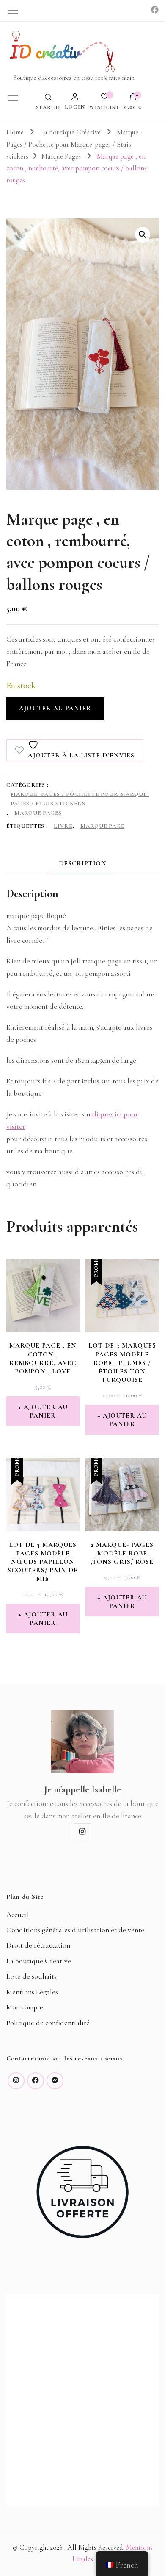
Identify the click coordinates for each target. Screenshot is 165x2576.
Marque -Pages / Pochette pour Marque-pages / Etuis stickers (80, 799)
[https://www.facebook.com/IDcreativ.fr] (36, 2081)
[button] (143, 234)
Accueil (18, 1915)
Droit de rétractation (38, 1945)
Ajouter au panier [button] (46, 1411)
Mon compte (25, 2007)
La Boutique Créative (39, 1961)
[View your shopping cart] (133, 99)
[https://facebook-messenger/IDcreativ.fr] (55, 2081)
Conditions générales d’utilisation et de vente (75, 1930)
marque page (102, 826)
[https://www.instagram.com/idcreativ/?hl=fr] (16, 2081)
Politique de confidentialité (48, 2023)
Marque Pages (38, 813)
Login (75, 107)
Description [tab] (83, 863)
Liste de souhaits (32, 1976)
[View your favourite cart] (104, 99)
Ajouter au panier (55, 708)
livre (63, 826)
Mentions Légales (32, 1992)
